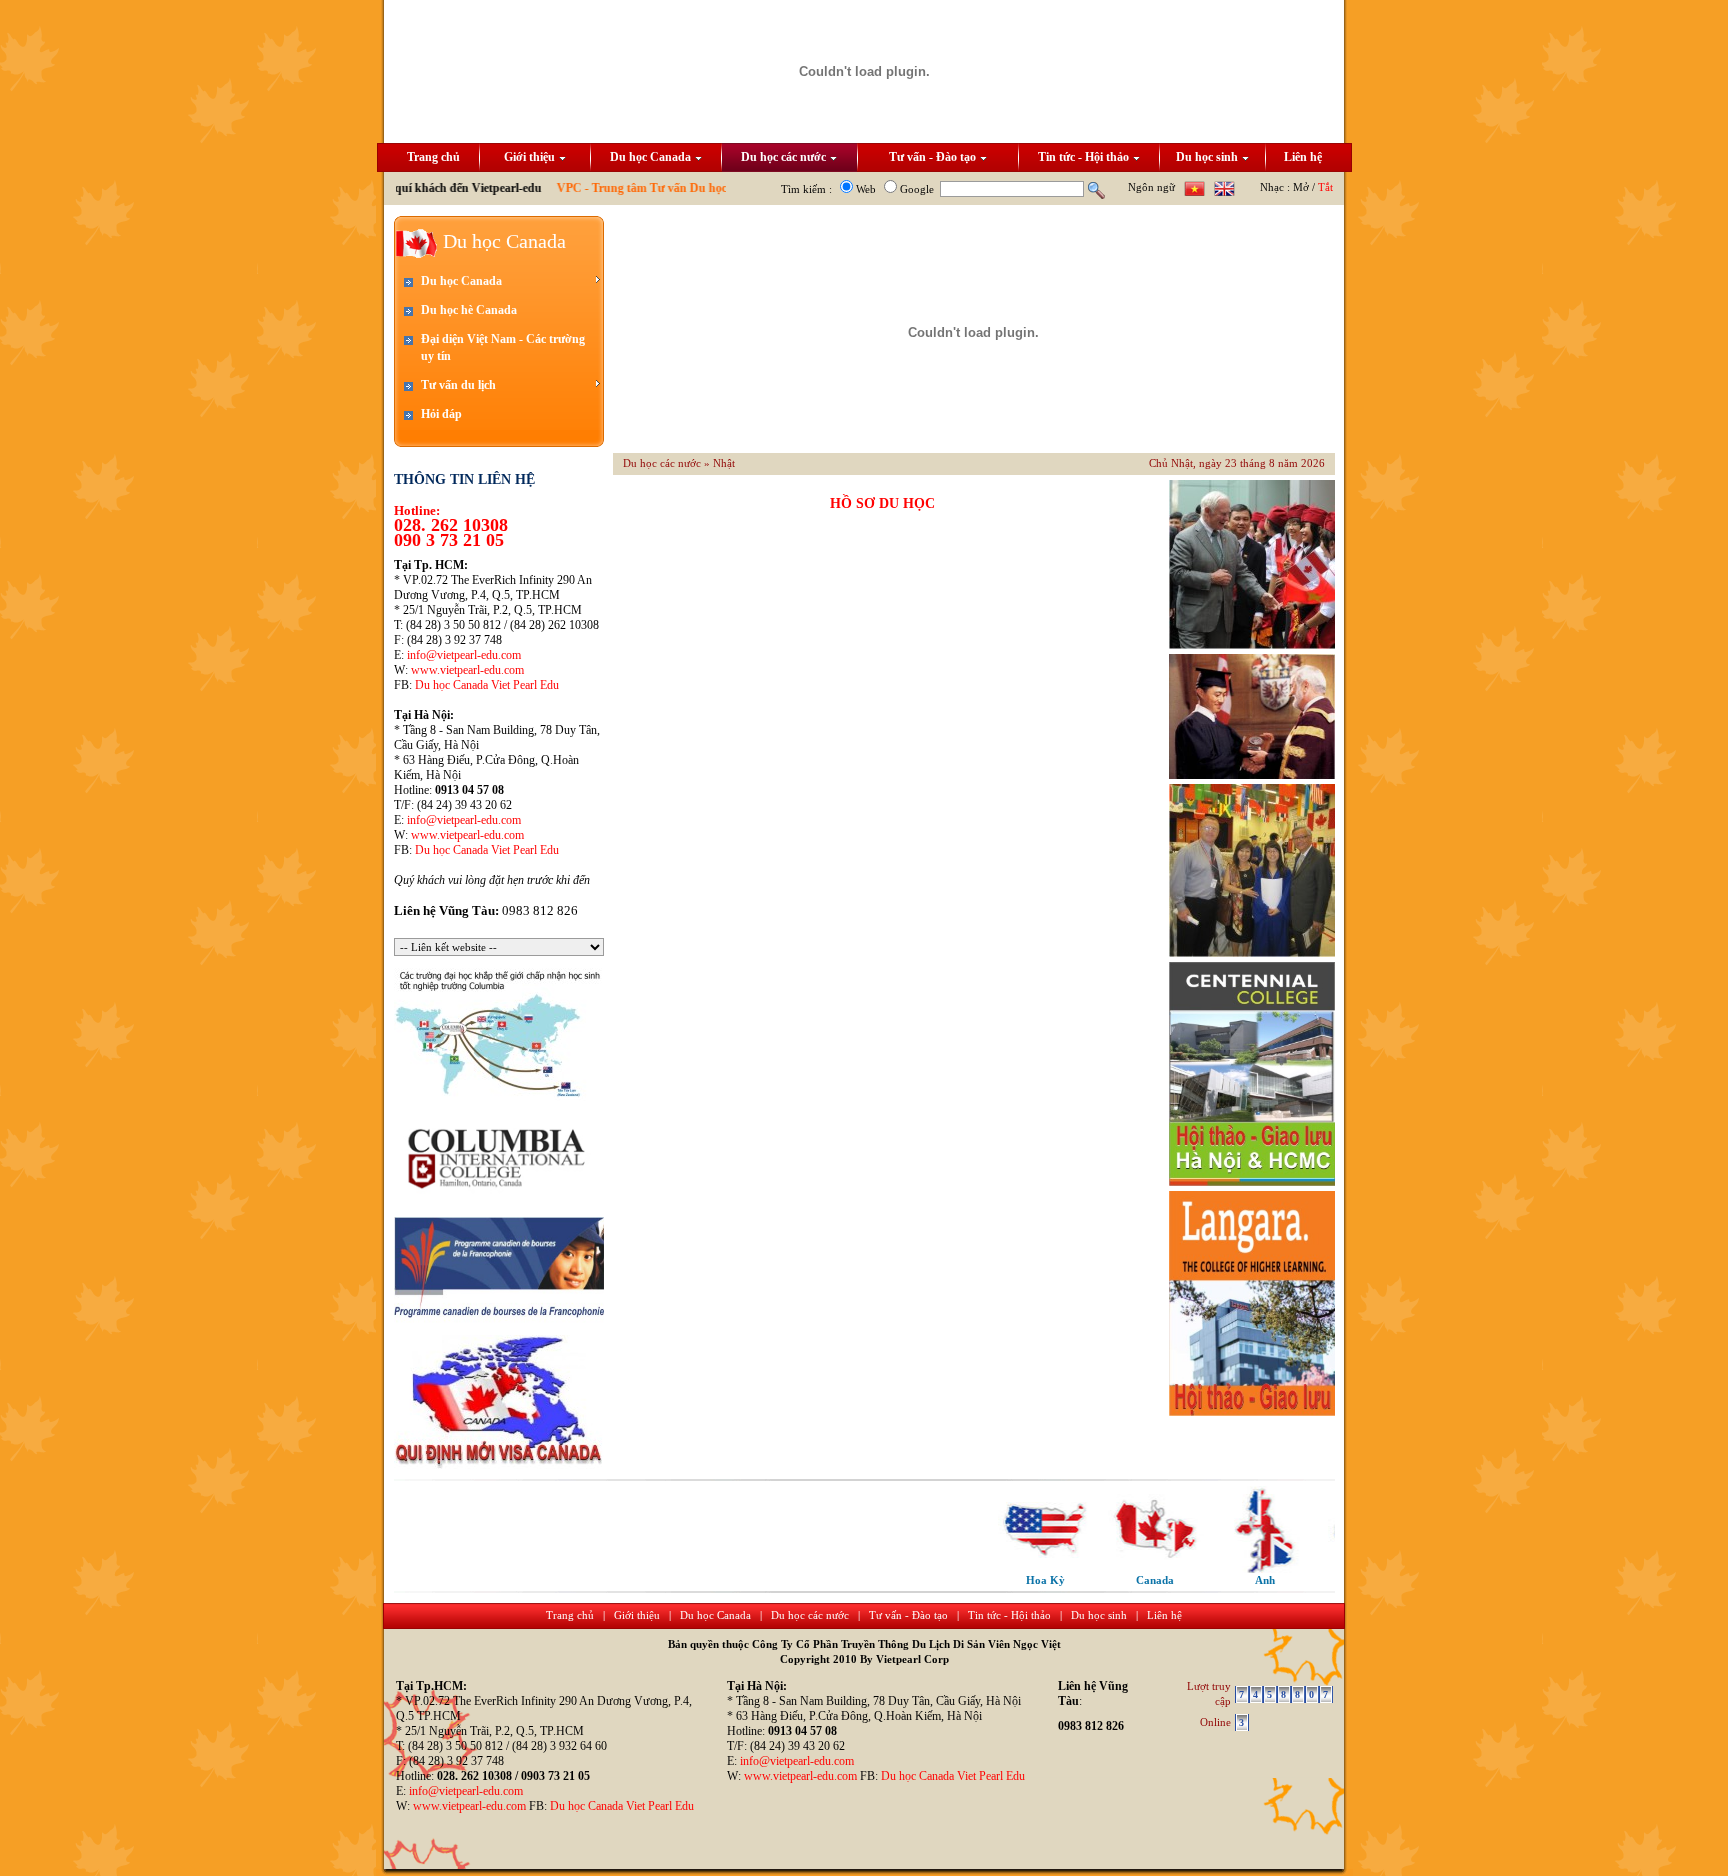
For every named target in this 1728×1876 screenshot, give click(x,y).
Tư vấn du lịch (458, 385)
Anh (1233, 1580)
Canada (1123, 1580)
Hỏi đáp (441, 414)
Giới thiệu (529, 157)
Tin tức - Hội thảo (1083, 157)
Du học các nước (783, 157)
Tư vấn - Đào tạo (932, 157)
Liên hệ (1303, 157)
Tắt (1325, 187)
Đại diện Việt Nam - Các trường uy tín (503, 347)
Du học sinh (1207, 157)
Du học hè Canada (469, 310)
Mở (1301, 187)
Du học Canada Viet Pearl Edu (487, 685)
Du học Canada (650, 157)
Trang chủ (433, 157)
